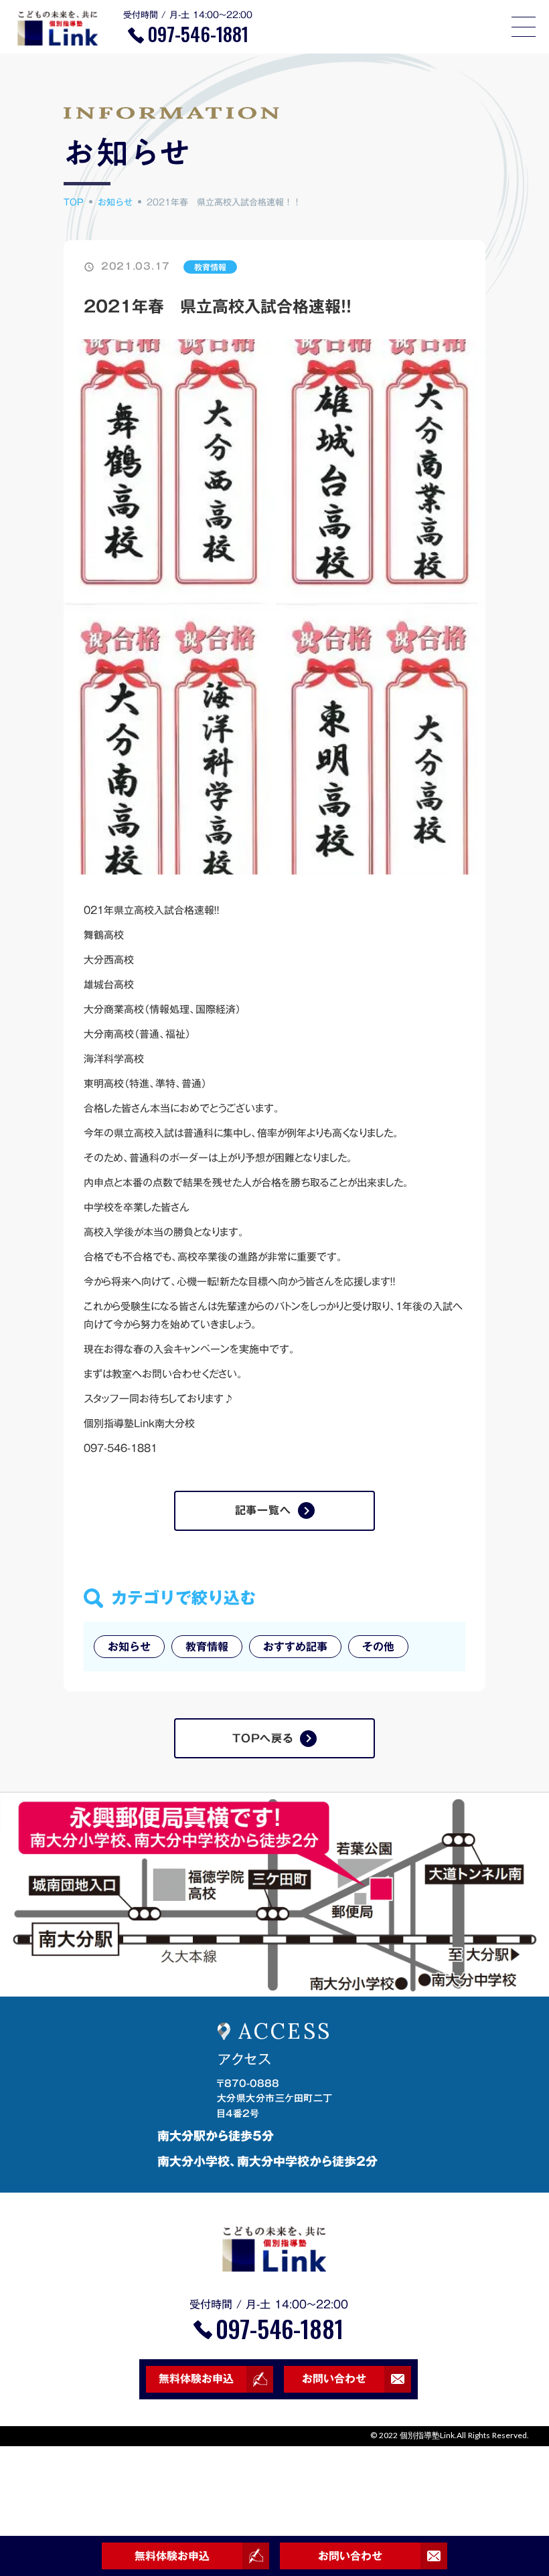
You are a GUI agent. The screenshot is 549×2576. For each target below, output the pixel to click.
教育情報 (210, 267)
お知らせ (115, 202)
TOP (74, 202)
